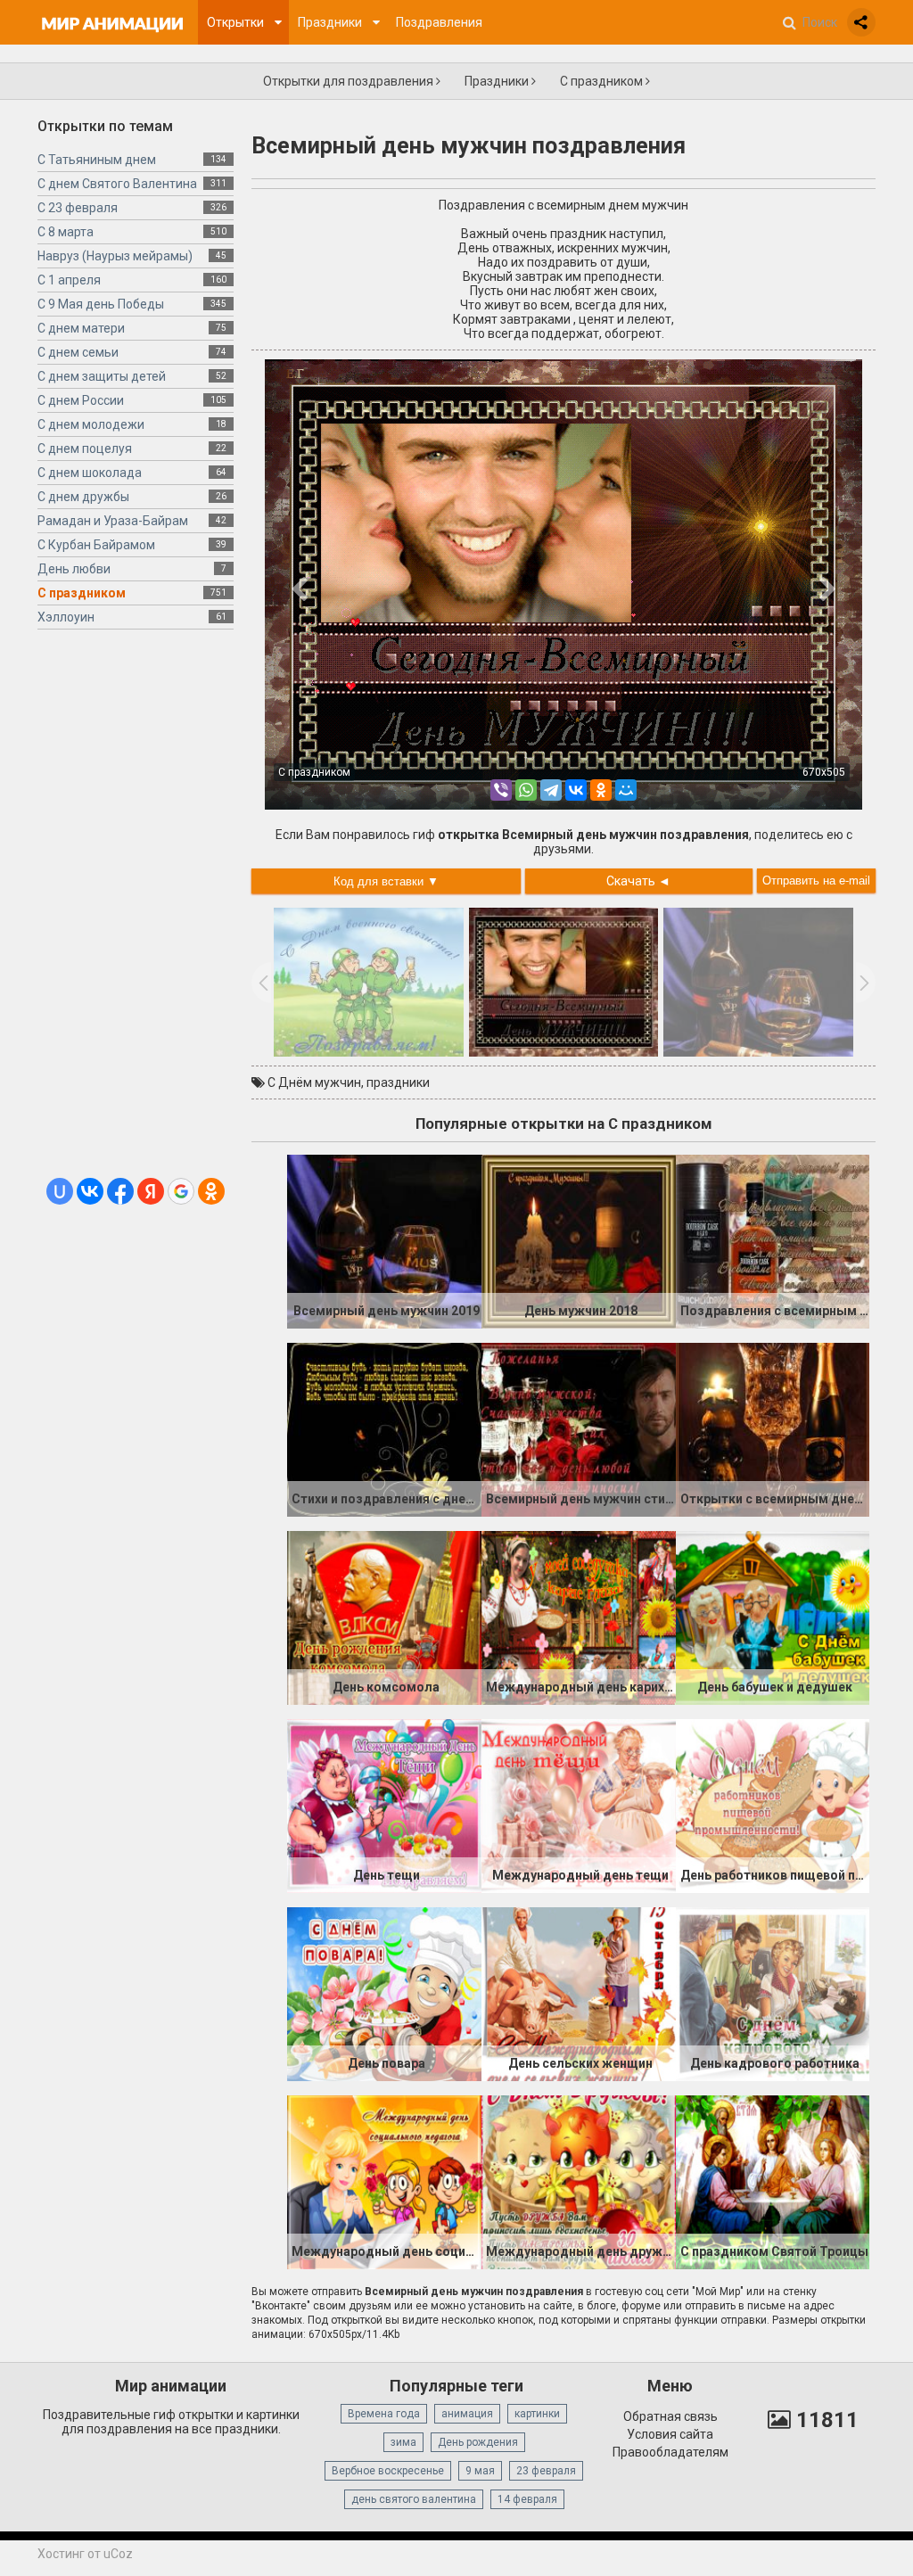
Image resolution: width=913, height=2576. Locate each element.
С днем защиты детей (102, 376)
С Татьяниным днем (97, 160)
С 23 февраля (78, 208)
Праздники (498, 81)
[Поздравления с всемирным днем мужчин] (773, 1240)
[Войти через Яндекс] (151, 1191)
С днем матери (81, 328)
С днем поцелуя (85, 449)
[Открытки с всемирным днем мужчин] (773, 1428)
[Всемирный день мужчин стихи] (579, 1428)
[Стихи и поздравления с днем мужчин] (384, 1428)
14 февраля (527, 2499)
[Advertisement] (136, 910)
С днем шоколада (90, 473)
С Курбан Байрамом (96, 545)
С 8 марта (66, 232)
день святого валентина (414, 2499)
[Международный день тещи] (579, 1805)
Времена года (384, 2414)
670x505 (824, 772)
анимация (467, 2414)
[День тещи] (384, 1805)
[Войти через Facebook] (120, 1191)
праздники (398, 1082)
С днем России (81, 400)
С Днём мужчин (314, 1082)
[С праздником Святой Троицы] (773, 2181)
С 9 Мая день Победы (101, 304)
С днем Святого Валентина (117, 184)
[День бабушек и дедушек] (773, 1617)
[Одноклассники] (601, 790)
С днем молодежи (91, 424)
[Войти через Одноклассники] (211, 1191)
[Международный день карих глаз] (579, 1617)
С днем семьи (78, 352)
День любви (74, 569)
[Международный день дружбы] (579, 2181)
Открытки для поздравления (350, 81)
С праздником (603, 81)
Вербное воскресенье (388, 2471)
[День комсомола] (384, 1617)
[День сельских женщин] (579, 1993)
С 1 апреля (69, 280)
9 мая (480, 2471)
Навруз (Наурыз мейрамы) (115, 256)
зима (403, 2442)
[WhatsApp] (526, 790)
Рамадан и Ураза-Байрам (113, 521)
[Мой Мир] (626, 790)
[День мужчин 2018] (579, 1240)
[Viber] (501, 790)
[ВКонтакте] (576, 790)
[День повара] (384, 1993)
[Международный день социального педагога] (384, 2181)
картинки (537, 2414)
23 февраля (546, 2471)
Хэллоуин (66, 617)
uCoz (118, 2554)
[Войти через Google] (181, 1191)
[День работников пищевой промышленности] (773, 1805)
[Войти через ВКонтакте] (90, 1191)
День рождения (478, 2442)
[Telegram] (551, 790)
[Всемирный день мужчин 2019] (384, 1240)
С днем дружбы (83, 497)
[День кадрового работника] (773, 1993)
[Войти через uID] (60, 1191)
